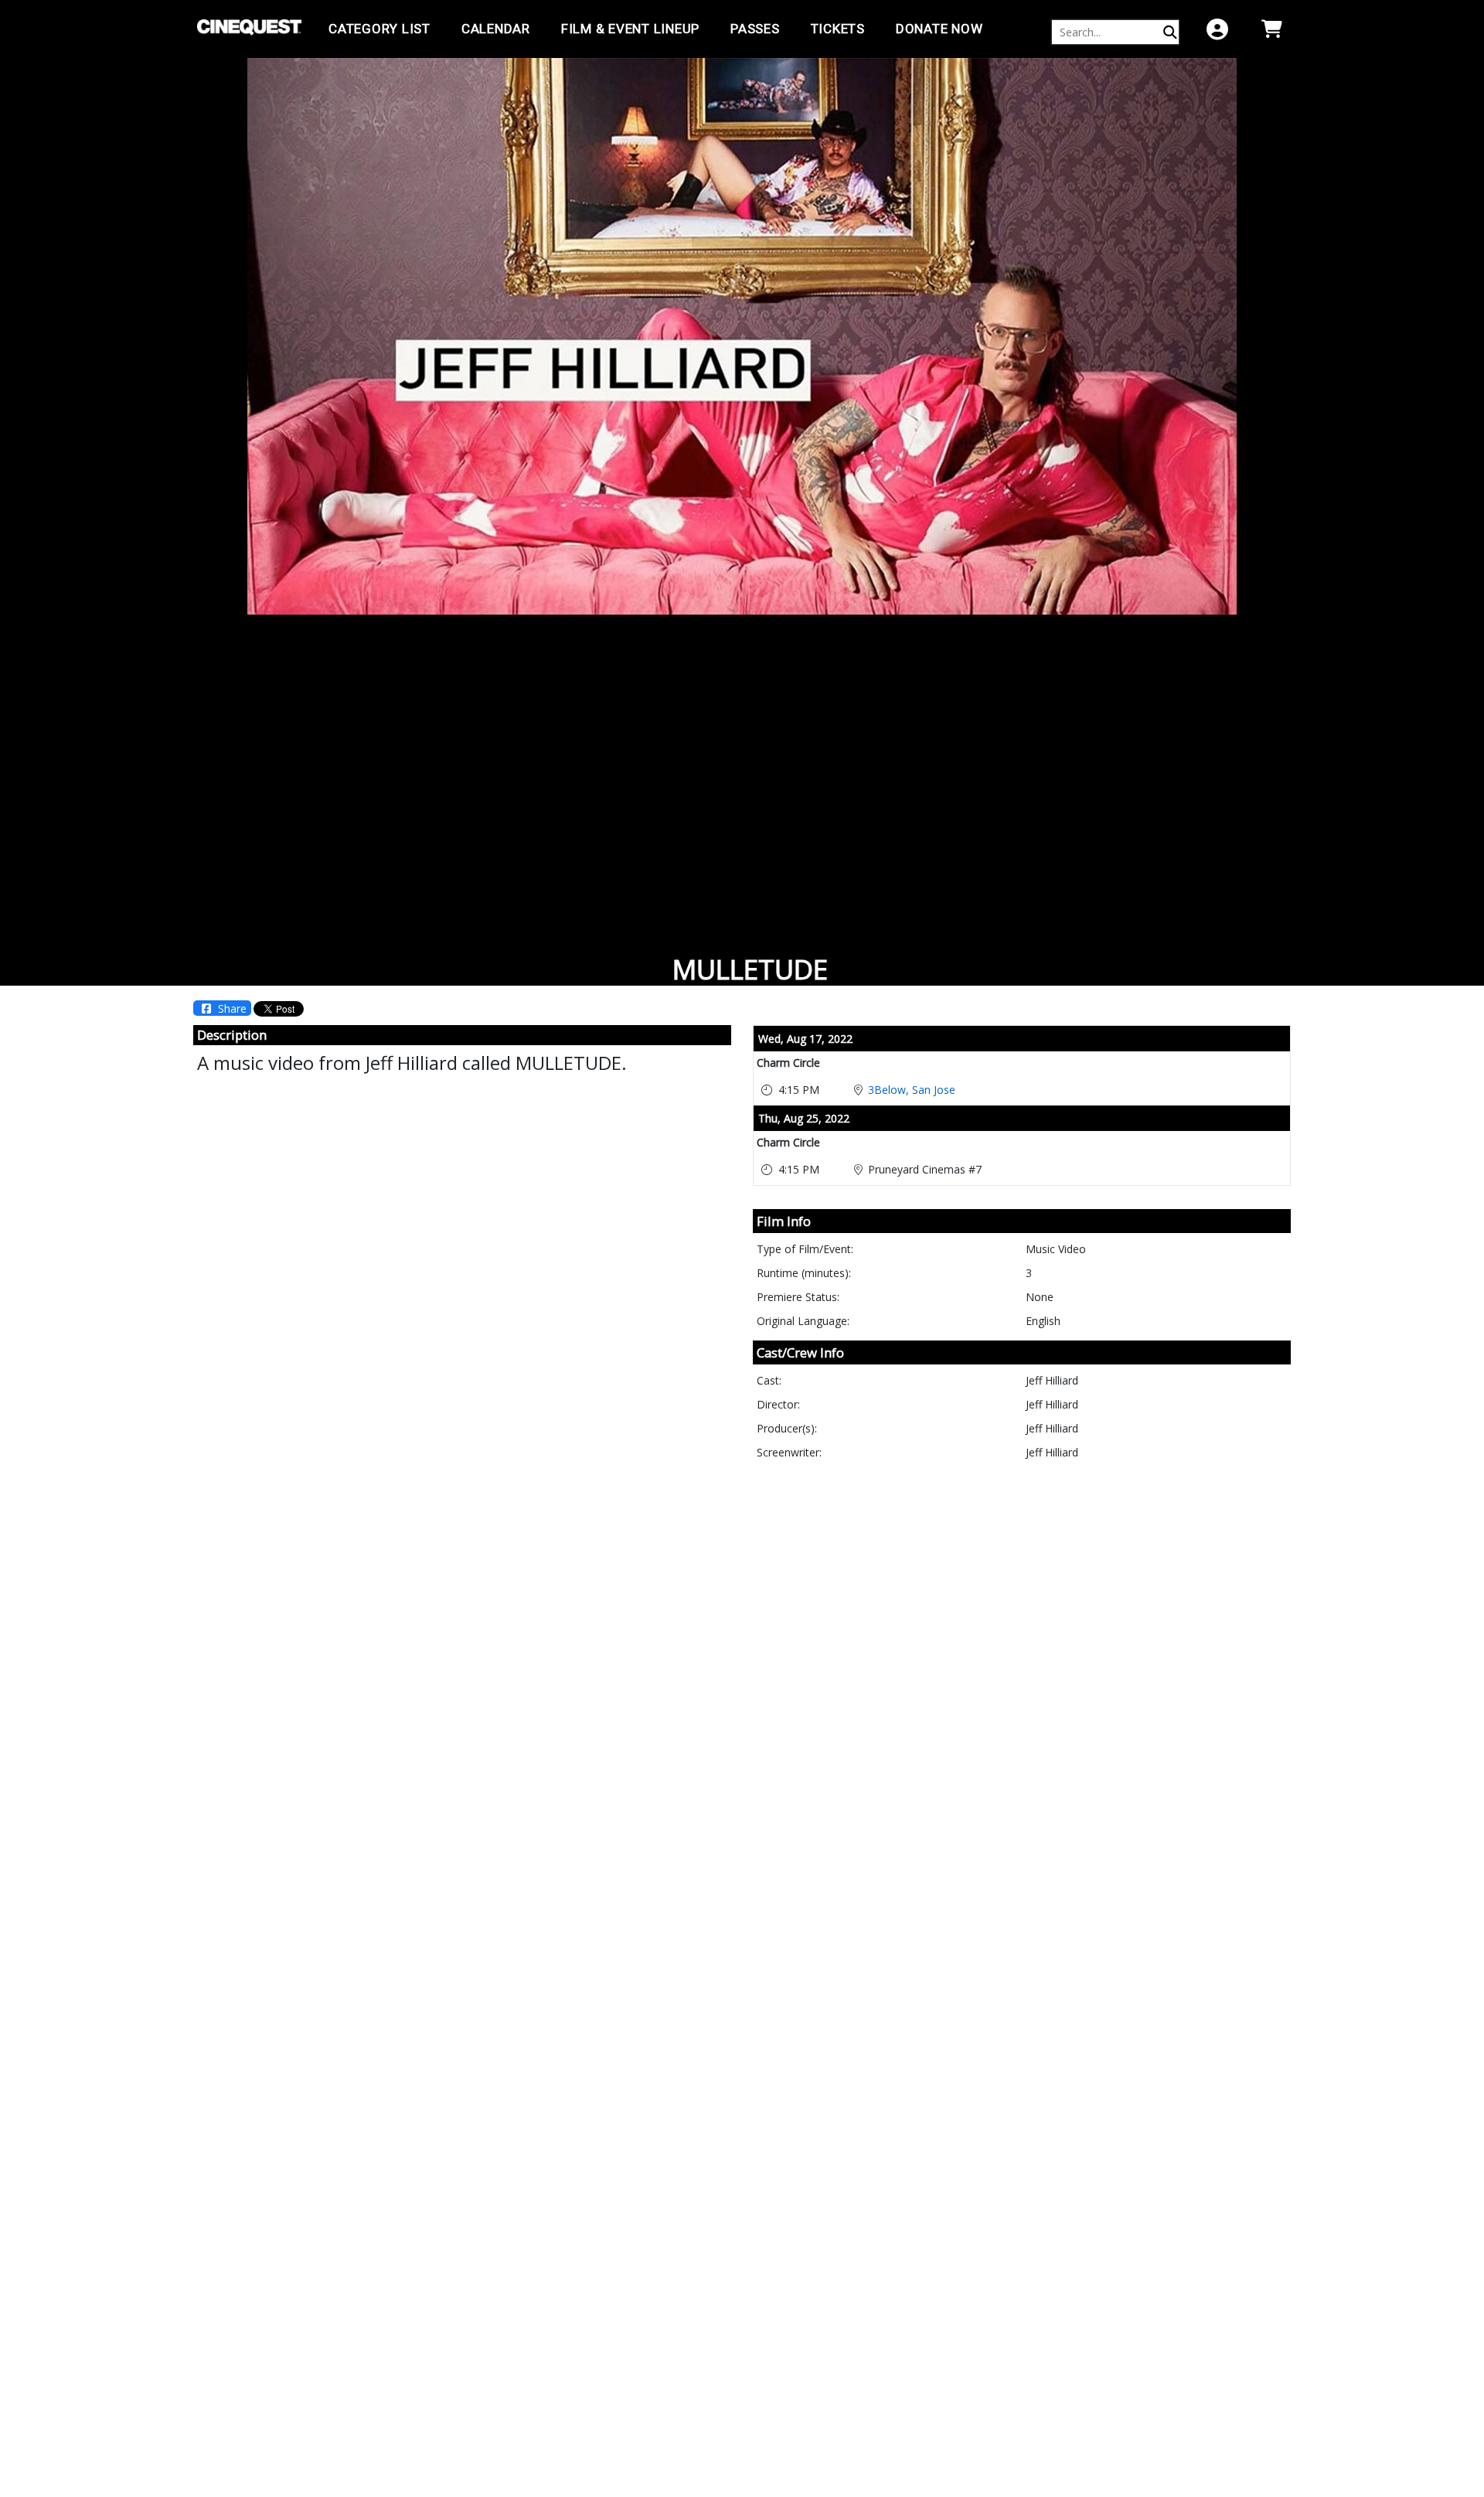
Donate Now (939, 29)
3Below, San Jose (912, 1090)
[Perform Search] (1170, 32)
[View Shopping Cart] (1271, 29)
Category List (380, 29)
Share (231, 1008)
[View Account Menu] (1217, 29)
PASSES (755, 29)
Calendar (496, 29)
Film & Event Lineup (630, 29)
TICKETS (838, 29)
